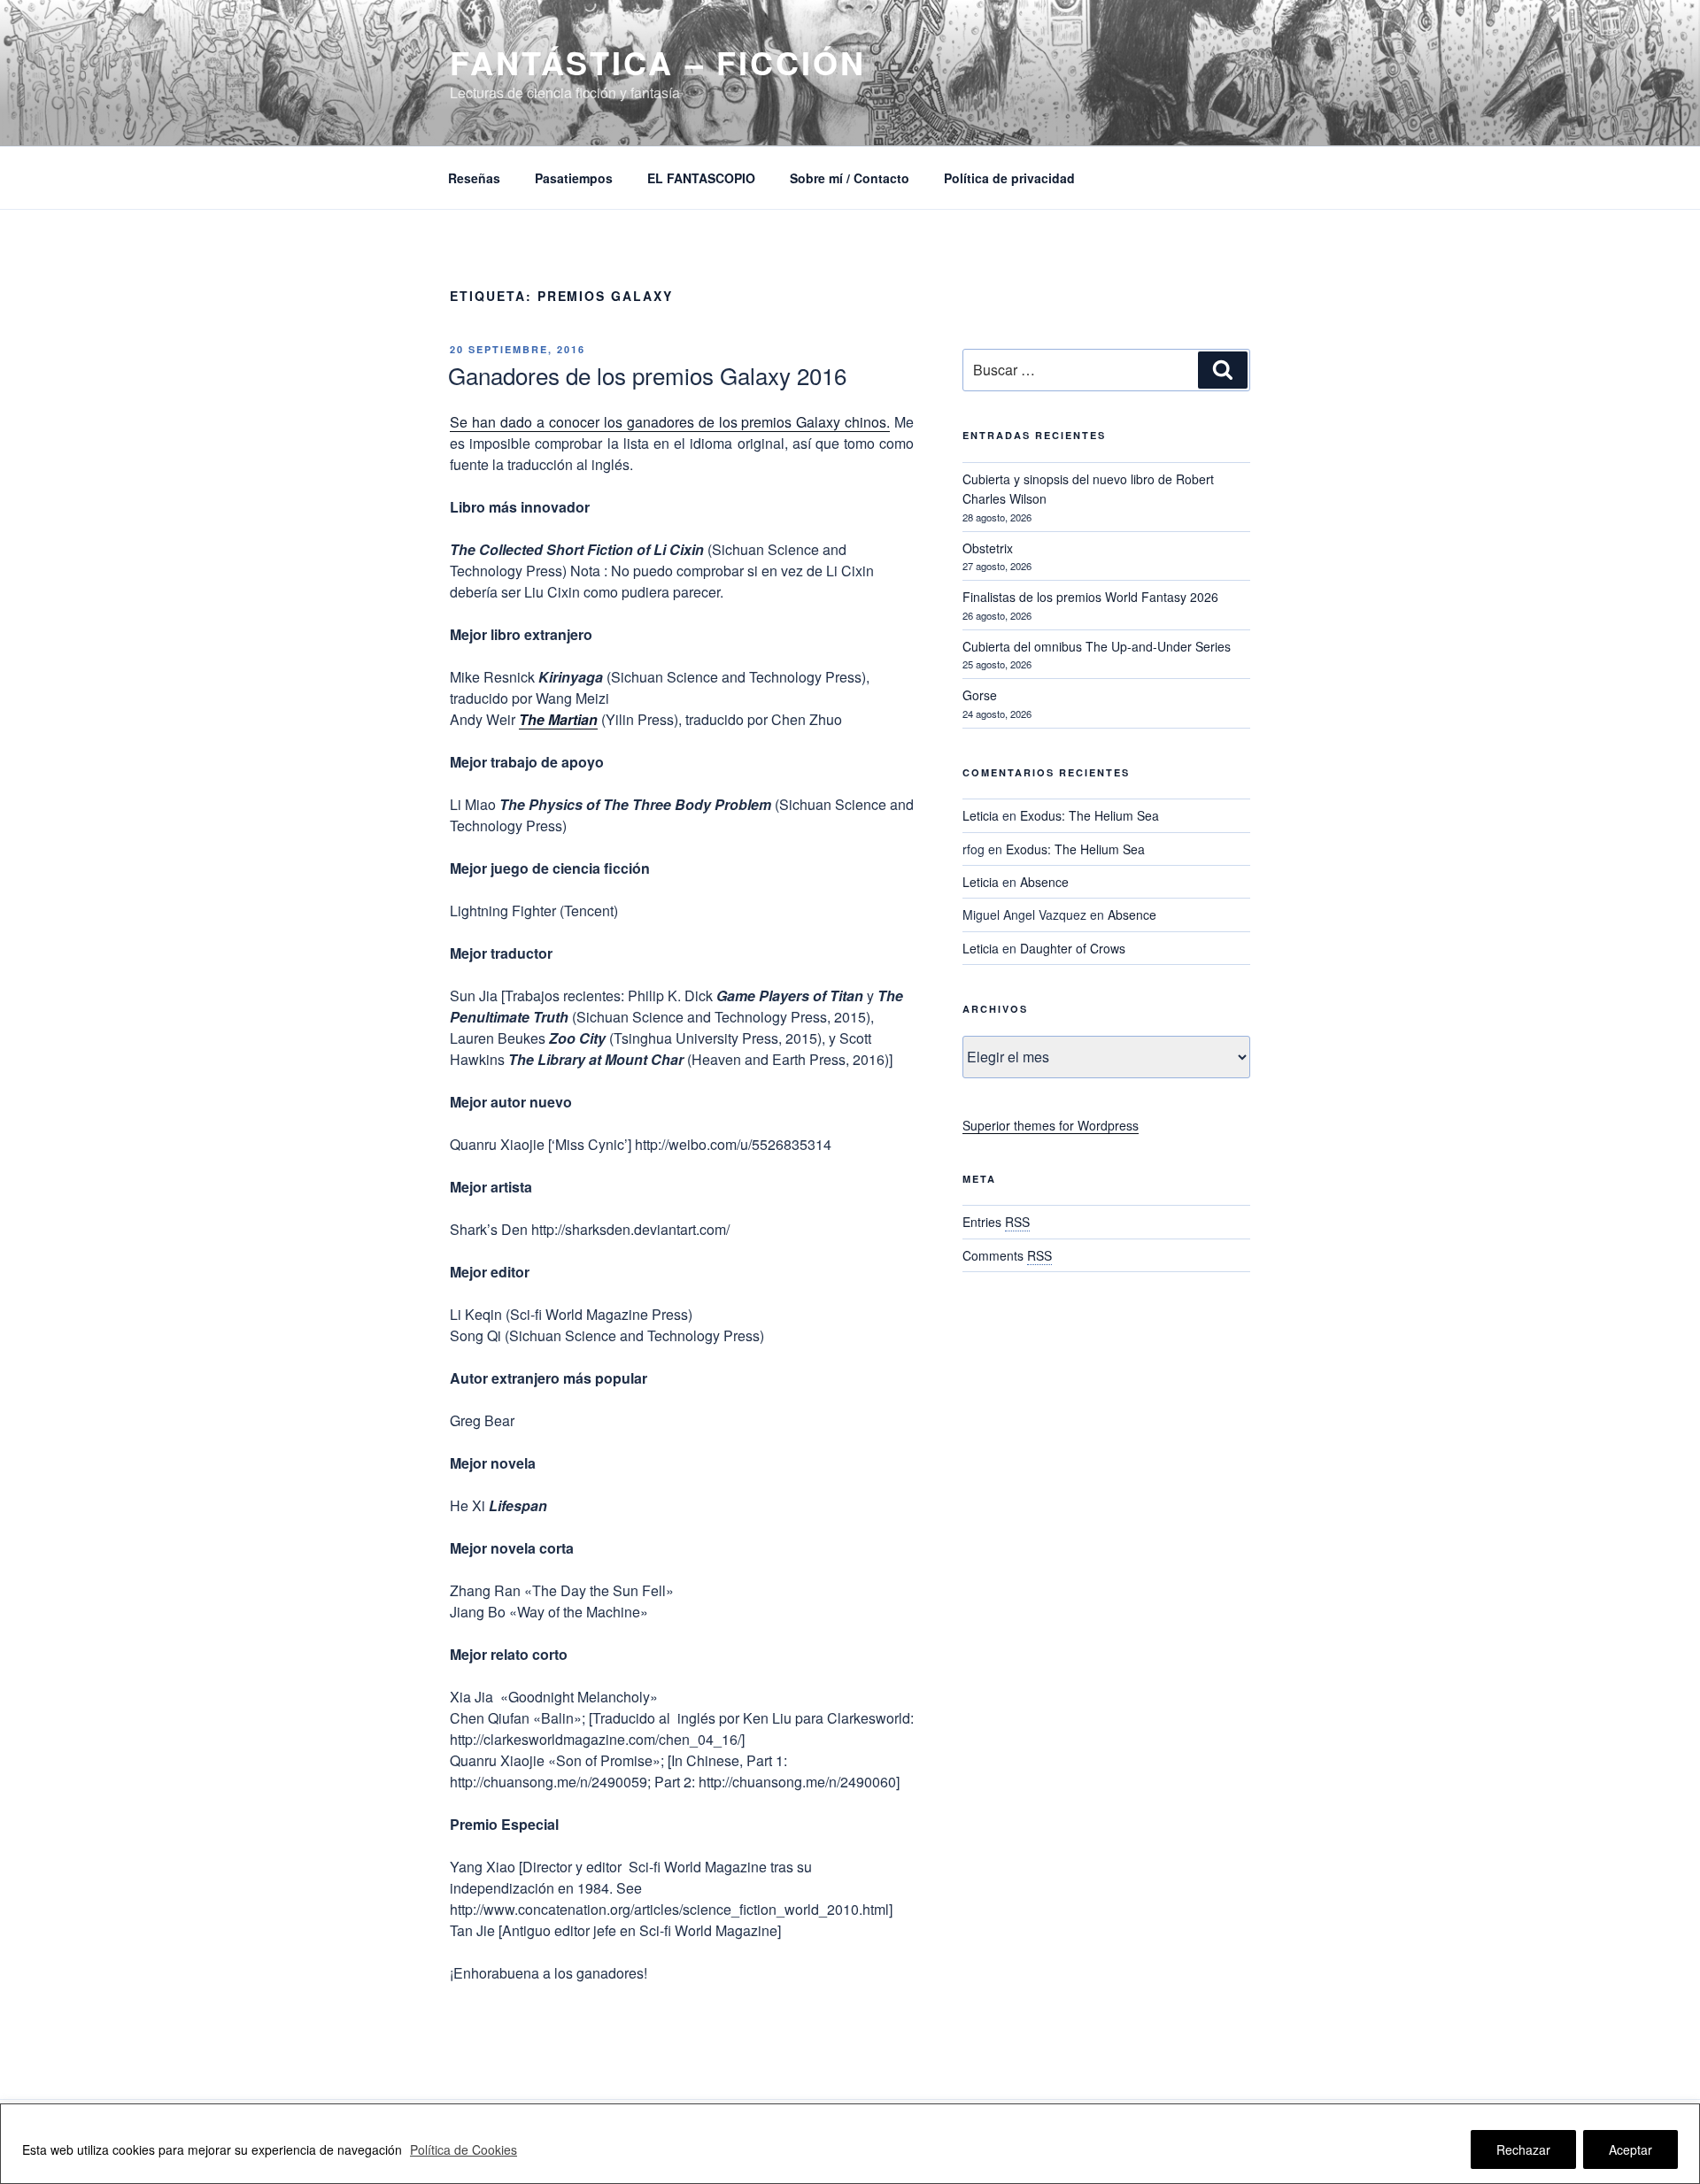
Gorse (980, 695)
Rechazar (1523, 2149)
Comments (1007, 1255)
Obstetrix (988, 548)
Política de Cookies (464, 2149)
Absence (1044, 882)
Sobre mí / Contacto (850, 178)
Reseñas (474, 178)
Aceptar (1630, 2149)
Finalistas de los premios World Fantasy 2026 (1090, 597)
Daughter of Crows (1073, 948)
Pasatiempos (574, 178)
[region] (850, 2144)
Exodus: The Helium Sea (1090, 815)
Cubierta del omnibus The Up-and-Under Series (1097, 646)
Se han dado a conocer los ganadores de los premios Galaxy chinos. (670, 422)
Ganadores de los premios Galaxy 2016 (647, 375)
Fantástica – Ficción (658, 62)
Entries (996, 1222)
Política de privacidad (1009, 178)
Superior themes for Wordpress (1051, 1125)
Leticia (981, 815)
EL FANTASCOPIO (701, 178)
